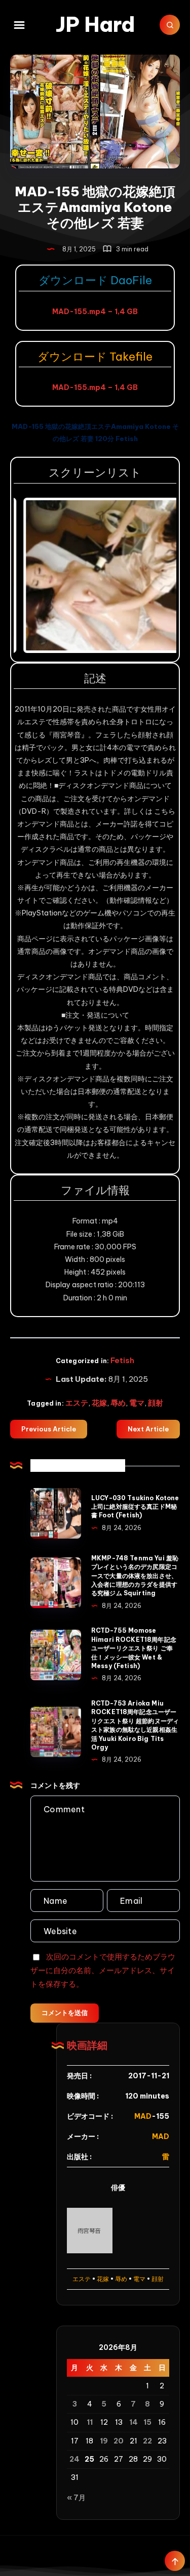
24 (74, 2459)
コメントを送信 (65, 2013)
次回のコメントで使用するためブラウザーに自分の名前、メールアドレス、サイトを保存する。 (103, 1970)
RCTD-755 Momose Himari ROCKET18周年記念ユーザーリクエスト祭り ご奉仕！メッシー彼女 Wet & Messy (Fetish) (134, 1648)
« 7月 (76, 2498)
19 (104, 2441)
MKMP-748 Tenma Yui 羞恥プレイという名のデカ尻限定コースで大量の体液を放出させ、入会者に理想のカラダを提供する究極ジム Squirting (135, 1576)
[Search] (170, 25)
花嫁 (99, 1403)
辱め (118, 1403)
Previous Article (49, 1429)
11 (90, 2422)
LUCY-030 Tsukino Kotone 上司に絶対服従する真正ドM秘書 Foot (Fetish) (135, 1507)
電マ (137, 1403)
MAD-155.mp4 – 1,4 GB (95, 312)
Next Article (148, 1429)
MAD (143, 2116)
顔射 (156, 1403)
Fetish (122, 1360)
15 (147, 2422)
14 (134, 2422)
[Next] (155, 575)
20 (119, 2441)
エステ (77, 1403)
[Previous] (35, 575)
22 (147, 2441)
